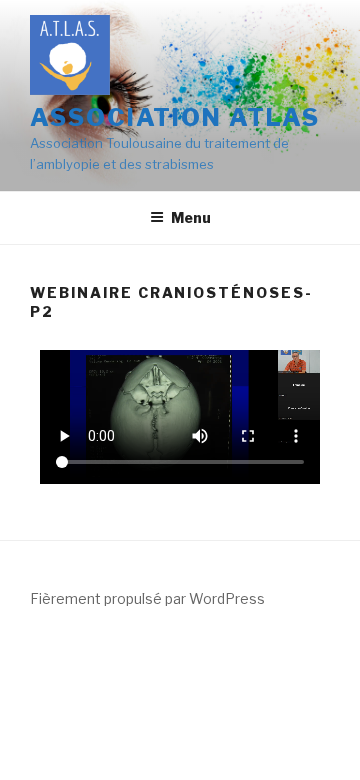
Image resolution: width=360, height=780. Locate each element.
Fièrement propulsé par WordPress (147, 598)
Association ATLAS (175, 117)
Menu (191, 217)
